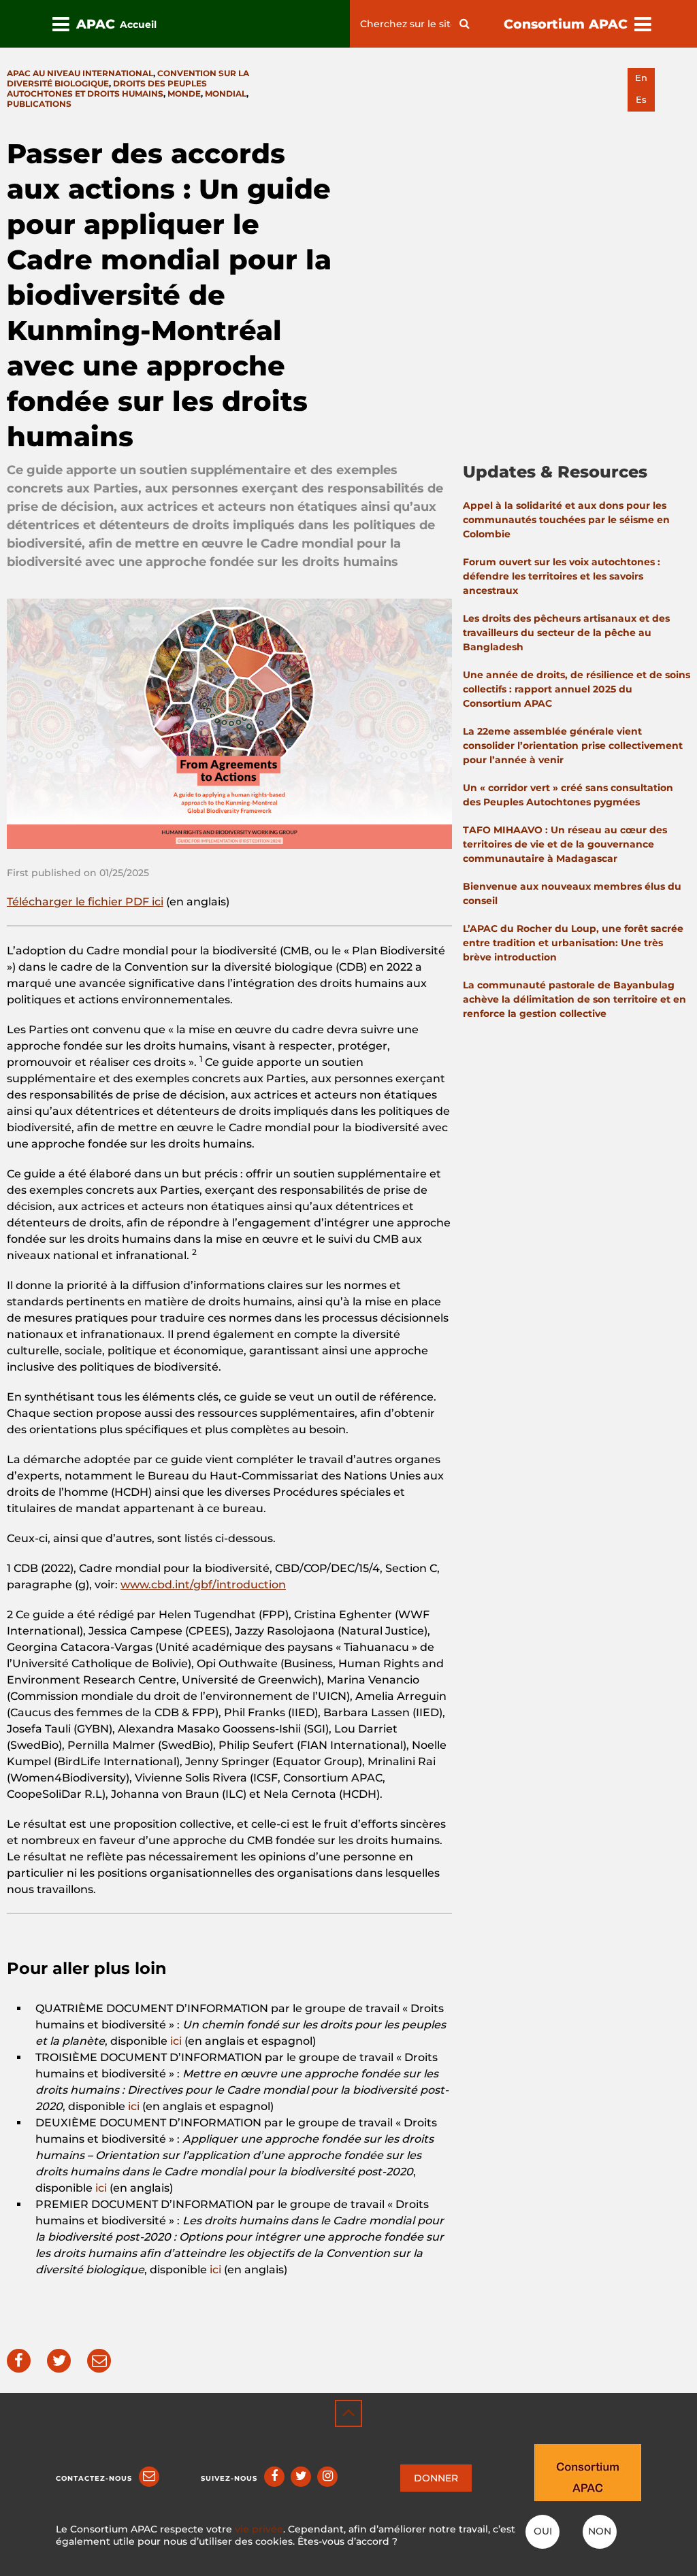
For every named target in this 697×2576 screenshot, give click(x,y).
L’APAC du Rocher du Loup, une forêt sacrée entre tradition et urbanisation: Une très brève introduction (573, 943)
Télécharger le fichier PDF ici (85, 902)
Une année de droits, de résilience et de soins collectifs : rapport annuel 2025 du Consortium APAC (577, 689)
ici (176, 2041)
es (641, 100)
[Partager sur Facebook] (19, 2361)
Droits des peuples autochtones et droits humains (107, 88)
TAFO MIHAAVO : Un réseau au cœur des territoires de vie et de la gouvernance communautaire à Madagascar (565, 844)
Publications (39, 104)
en (641, 78)
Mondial (226, 94)
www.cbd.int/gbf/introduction (203, 1585)
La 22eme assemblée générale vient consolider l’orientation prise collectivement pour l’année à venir (573, 746)
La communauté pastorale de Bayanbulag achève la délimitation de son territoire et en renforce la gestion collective (574, 999)
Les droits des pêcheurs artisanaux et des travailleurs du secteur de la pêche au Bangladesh (566, 633)
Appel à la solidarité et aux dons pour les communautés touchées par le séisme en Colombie (566, 520)
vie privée (259, 2529)
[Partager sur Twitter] (59, 2361)
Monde (184, 94)
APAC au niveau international (80, 73)
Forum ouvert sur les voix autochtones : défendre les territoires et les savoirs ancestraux (562, 576)
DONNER (436, 2478)
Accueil (138, 24)
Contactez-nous (94, 2478)
